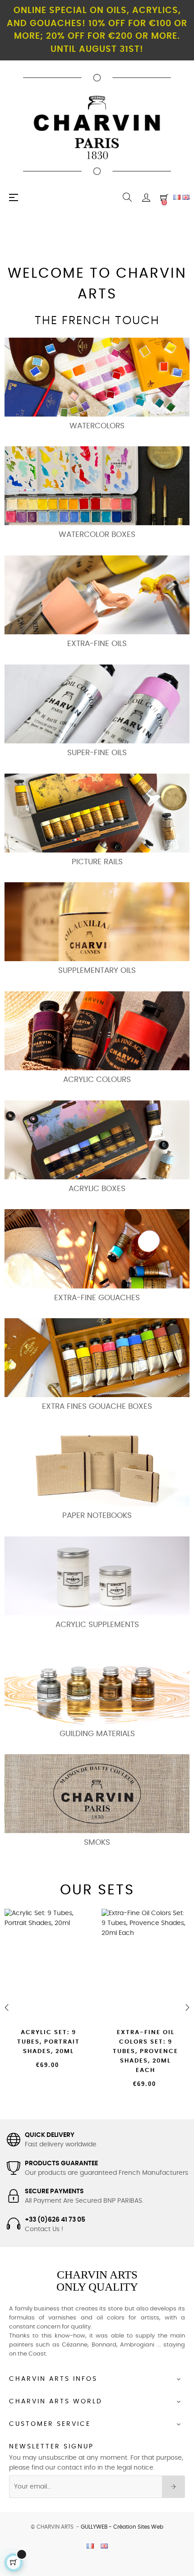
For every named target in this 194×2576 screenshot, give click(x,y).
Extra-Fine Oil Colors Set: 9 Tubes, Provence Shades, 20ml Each (145, 2051)
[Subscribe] (173, 2487)
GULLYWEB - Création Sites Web (122, 2527)
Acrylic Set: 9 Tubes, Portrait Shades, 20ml (48, 2042)
